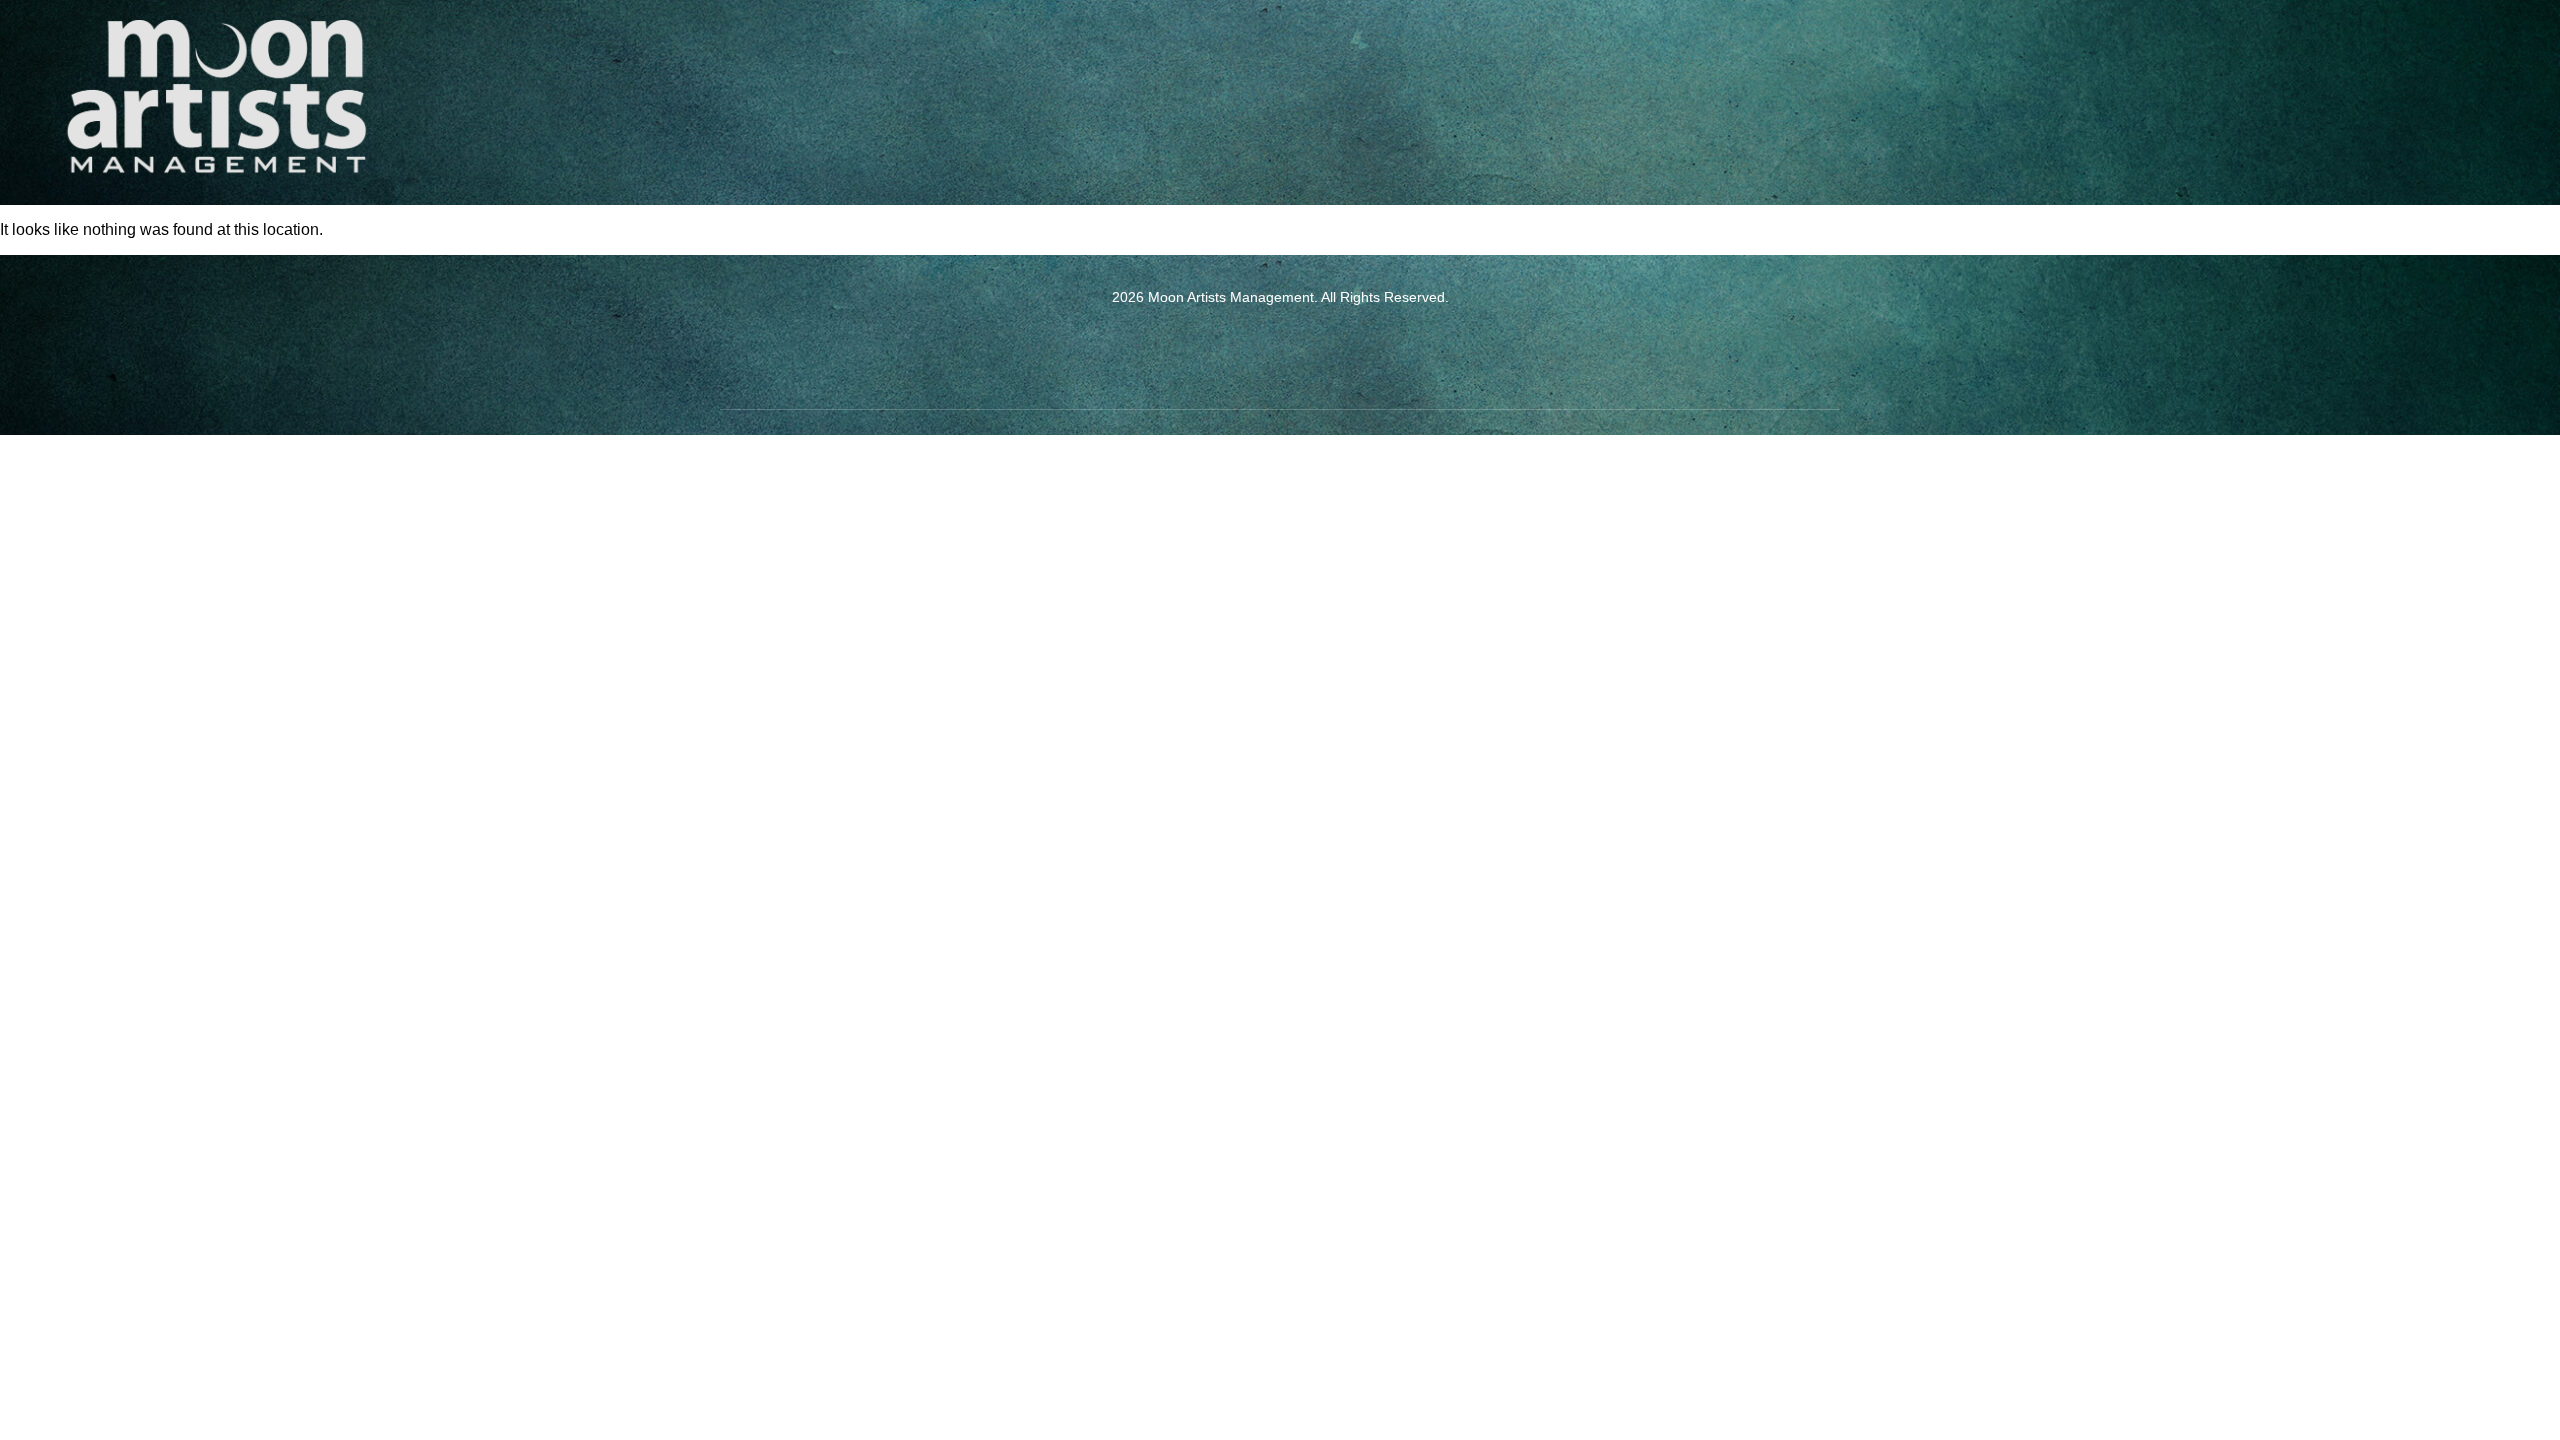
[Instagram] (1308, 349)
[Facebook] (1253, 349)
